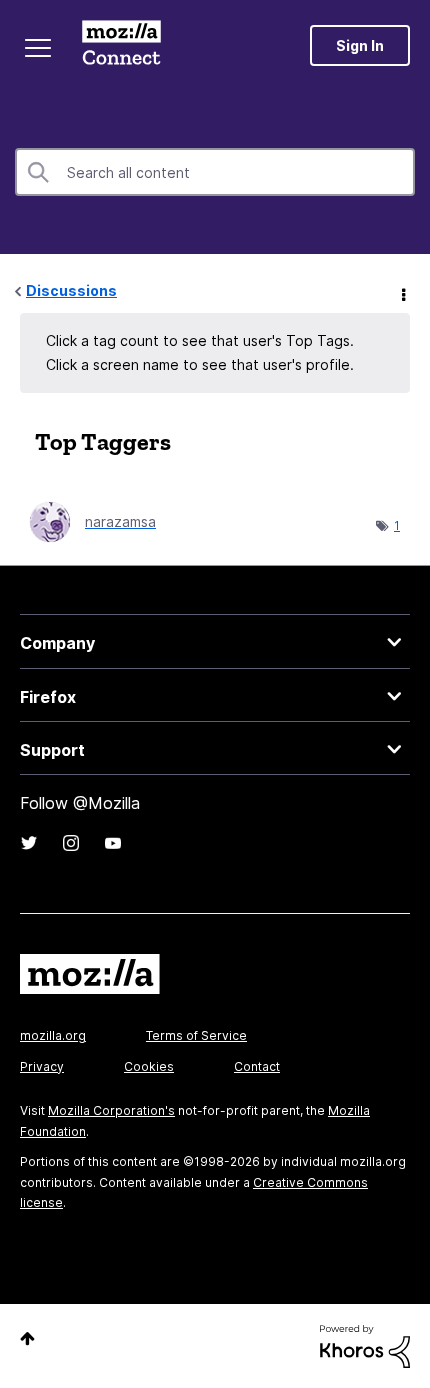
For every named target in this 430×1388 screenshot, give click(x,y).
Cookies (149, 1066)
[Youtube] (113, 843)
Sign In (360, 45)
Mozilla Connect (121, 45)
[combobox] (215, 172)
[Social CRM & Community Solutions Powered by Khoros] (365, 1344)
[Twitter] (29, 843)
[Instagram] (71, 843)
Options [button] (402, 292)
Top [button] (27, 1338)
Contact (257, 1066)
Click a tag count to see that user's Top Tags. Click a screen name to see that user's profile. (200, 352)
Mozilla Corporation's (111, 1110)
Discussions (71, 290)
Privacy (42, 1066)
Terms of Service (196, 1035)
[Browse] (38, 48)
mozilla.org (53, 1035)
